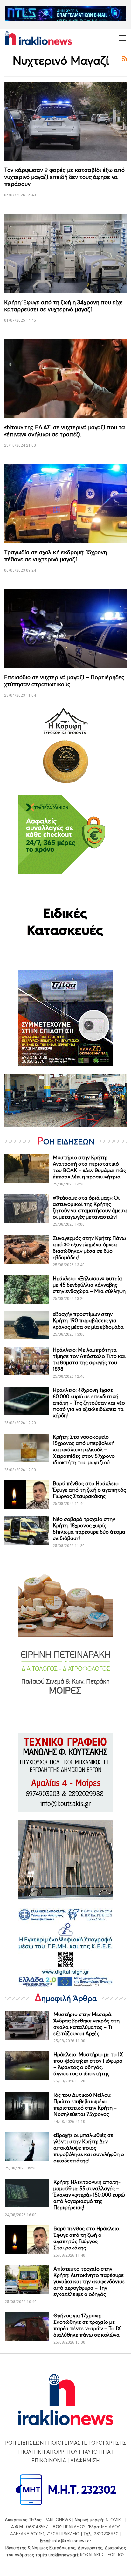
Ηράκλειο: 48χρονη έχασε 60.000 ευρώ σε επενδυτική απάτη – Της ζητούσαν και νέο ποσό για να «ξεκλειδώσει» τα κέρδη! (89, 1403)
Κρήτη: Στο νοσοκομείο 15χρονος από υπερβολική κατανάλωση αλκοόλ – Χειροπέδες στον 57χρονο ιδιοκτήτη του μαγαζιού (84, 1449)
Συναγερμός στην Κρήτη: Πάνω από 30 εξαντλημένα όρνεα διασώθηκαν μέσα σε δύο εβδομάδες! (89, 1248)
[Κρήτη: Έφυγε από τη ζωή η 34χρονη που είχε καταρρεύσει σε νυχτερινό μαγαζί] (66, 253)
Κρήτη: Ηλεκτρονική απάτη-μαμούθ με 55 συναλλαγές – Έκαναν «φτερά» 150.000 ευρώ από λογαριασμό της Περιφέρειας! (89, 2195)
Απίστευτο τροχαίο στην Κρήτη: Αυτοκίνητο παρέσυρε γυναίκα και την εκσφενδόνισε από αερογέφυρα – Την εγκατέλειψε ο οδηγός (89, 2281)
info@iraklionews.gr (72, 2541)
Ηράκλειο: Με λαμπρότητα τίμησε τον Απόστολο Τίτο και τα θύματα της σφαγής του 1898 (89, 1359)
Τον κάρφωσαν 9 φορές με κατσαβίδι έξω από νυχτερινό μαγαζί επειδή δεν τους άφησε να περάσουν (64, 177)
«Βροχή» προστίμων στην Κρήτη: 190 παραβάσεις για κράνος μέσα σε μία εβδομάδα (88, 1320)
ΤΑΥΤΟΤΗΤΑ (96, 2452)
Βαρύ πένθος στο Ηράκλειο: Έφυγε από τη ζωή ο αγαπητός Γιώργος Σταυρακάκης (89, 1490)
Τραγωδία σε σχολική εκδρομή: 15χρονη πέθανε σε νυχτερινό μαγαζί (55, 556)
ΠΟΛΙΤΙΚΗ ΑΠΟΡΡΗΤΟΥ (49, 2452)
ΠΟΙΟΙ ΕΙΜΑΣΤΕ (68, 2443)
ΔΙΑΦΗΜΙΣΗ (85, 2460)
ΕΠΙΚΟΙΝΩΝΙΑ (49, 2460)
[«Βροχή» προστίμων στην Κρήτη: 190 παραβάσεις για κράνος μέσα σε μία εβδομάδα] (26, 1325)
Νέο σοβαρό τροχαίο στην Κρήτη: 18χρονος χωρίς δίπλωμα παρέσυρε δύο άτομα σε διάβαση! (89, 1529)
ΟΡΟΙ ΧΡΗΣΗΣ (109, 2443)
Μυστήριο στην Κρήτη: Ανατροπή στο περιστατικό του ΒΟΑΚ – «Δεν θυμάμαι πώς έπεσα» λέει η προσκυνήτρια (89, 1167)
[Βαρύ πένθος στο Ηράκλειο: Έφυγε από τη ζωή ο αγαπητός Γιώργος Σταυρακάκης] (26, 1494)
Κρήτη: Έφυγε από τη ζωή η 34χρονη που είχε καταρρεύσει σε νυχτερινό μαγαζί (63, 306)
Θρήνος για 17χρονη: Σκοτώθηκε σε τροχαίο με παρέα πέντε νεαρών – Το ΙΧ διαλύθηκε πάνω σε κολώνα (87, 2325)
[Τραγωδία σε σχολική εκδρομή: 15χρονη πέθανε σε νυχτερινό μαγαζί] (66, 503)
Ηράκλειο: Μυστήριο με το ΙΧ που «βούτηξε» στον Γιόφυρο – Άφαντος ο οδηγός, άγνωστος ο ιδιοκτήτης (88, 2064)
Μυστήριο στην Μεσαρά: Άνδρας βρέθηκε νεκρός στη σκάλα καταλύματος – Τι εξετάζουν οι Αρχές (86, 2024)
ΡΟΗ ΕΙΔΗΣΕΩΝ (24, 2443)
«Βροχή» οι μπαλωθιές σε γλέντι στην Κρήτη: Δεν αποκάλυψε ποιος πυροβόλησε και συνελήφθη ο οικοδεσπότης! (89, 2148)
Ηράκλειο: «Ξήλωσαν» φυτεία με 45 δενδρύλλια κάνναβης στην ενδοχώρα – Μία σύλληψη (89, 1285)
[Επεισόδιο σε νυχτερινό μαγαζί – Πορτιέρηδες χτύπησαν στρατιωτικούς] (66, 629)
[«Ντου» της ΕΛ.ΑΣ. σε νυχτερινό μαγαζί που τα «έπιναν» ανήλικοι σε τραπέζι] (66, 378)
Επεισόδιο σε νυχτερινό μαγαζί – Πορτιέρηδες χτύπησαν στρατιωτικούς (64, 681)
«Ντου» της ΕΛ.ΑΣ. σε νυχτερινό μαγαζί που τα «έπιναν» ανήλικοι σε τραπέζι (65, 431)
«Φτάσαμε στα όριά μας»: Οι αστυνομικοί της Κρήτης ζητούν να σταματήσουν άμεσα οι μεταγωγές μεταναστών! (90, 1207)
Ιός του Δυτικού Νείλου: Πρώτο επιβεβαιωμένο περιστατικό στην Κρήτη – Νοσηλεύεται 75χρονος (85, 2104)
